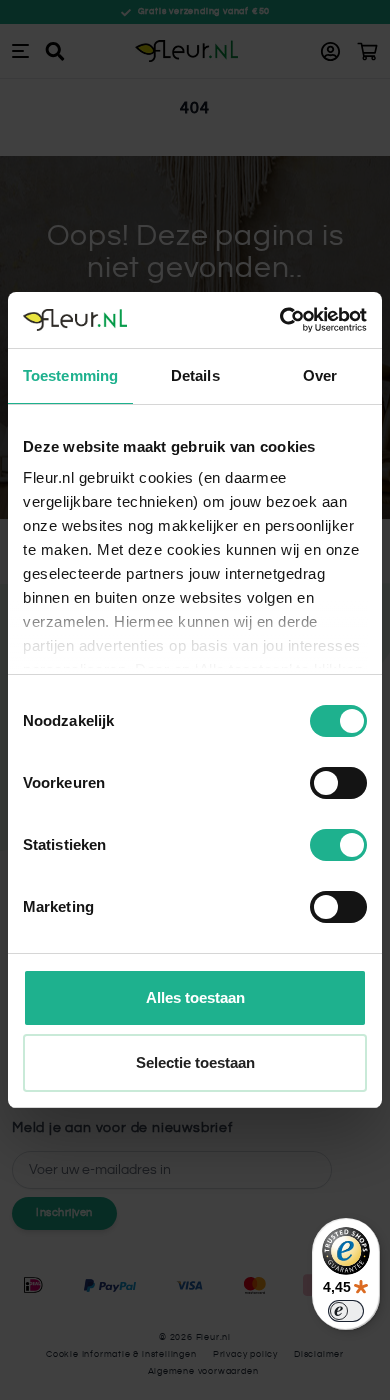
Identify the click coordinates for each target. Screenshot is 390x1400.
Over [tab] (320, 375)
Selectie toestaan (195, 1062)
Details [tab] (195, 375)
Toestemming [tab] (70, 375)
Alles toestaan (195, 997)
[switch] (338, 783)
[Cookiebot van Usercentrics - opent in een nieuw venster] (280, 320)
